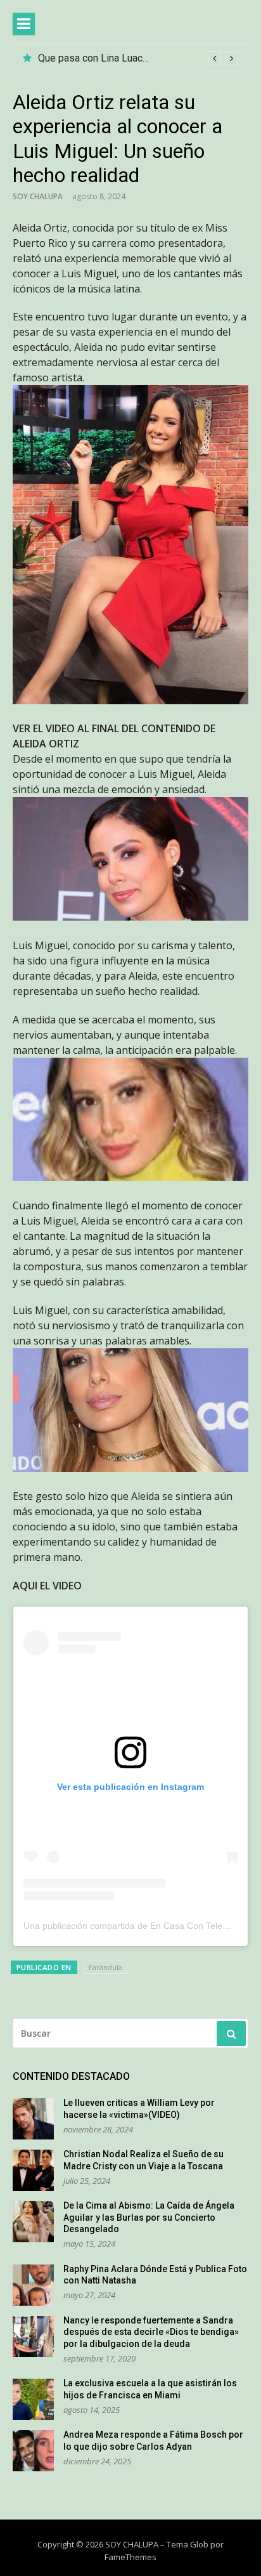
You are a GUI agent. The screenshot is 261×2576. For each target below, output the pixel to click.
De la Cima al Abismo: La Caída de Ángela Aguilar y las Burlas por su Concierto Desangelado (149, 2217)
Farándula (105, 1967)
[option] (138, 58)
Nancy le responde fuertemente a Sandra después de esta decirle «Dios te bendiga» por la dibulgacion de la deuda (151, 2332)
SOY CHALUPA (38, 196)
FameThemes (130, 2557)
